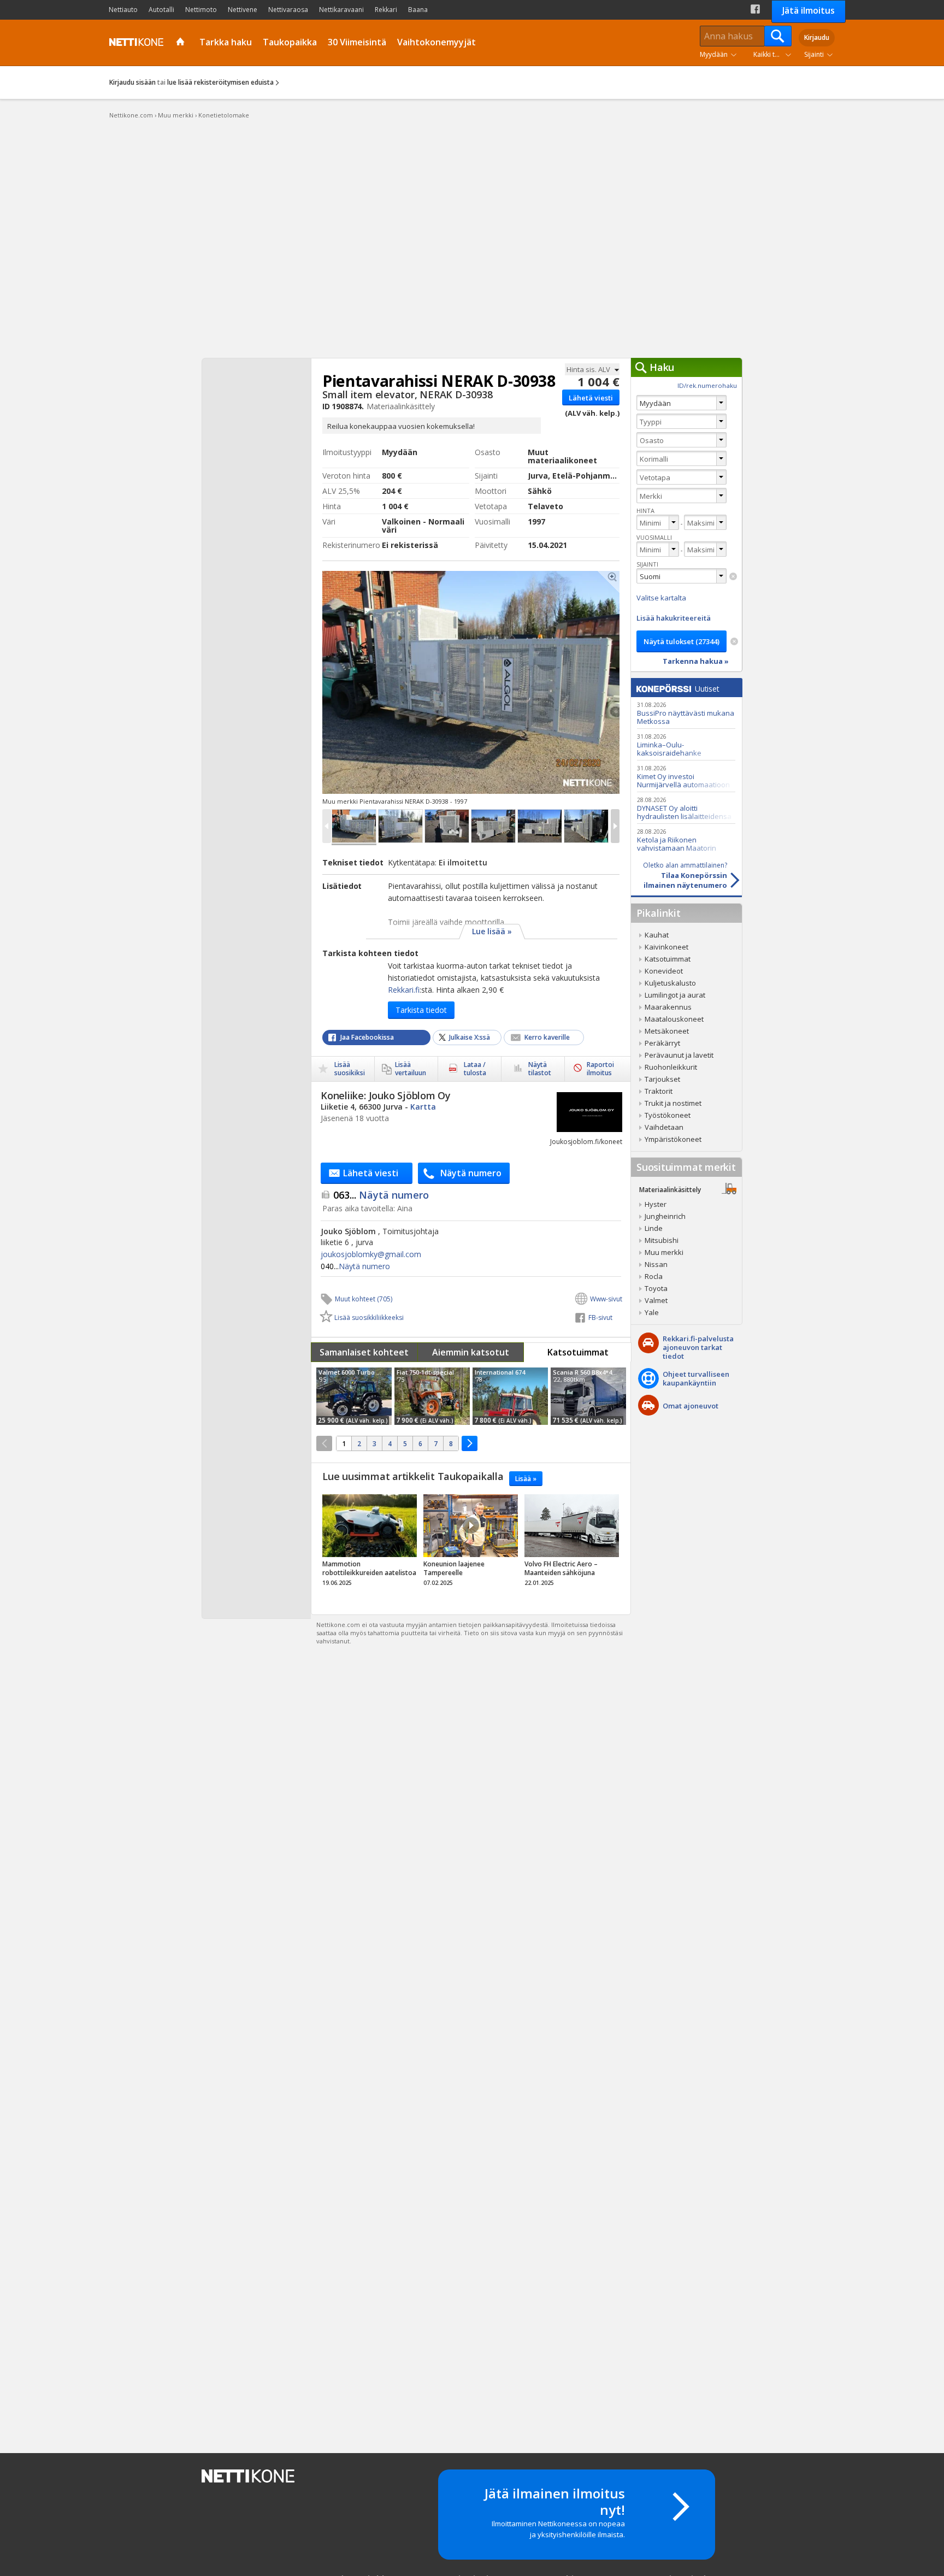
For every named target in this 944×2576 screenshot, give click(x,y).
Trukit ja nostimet (673, 1103)
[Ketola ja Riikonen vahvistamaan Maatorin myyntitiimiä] (686, 839)
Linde (654, 1228)
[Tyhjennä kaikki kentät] (734, 641)
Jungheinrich (665, 1216)
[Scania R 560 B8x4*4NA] (588, 1396)
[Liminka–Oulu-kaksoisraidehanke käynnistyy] (686, 744)
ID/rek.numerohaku (707, 385)
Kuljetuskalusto (670, 983)
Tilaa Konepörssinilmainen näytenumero (685, 875)
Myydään (714, 54)
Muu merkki (664, 1252)
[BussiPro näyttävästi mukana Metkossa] (686, 713)
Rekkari (386, 10)
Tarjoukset (662, 1079)
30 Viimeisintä (357, 42)
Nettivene (243, 10)
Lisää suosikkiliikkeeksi (369, 1318)
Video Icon (471, 1525)
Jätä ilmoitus (809, 10)
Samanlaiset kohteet (364, 1352)
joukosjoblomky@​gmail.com (371, 1254)
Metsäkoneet (667, 1031)
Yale (652, 1312)
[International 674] (510, 1396)
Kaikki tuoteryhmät (775, 54)
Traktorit (659, 1091)
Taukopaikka (290, 42)
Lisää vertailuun (411, 1069)
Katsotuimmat (578, 1352)
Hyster (656, 1204)
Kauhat (657, 935)
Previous (395, 682)
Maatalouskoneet (674, 1019)
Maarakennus (668, 1007)
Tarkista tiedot (421, 1010)
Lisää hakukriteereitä (674, 618)
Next (547, 682)
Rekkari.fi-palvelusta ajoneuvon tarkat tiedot (698, 1347)
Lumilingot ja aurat (675, 995)
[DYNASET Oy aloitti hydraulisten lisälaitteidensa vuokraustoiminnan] (686, 808)
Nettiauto (123, 10)
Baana (418, 10)
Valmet (656, 1300)
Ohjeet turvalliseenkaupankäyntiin (696, 1378)
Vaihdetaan (664, 1127)
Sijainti (814, 54)
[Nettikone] (134, 42)
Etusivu (182, 43)
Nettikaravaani (341, 10)
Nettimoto (201, 10)
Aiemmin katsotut (471, 1352)
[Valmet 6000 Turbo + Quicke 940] (354, 1396)
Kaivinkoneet (666, 947)
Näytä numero (381, 1195)
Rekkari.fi (404, 990)
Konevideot (664, 971)
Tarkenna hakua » (696, 661)
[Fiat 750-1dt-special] (432, 1396)
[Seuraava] (470, 1443)
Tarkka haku (226, 42)
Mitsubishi (662, 1240)
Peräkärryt (662, 1043)
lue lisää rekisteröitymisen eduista (220, 82)
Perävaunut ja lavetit (679, 1055)
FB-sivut (600, 1318)
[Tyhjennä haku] (733, 576)
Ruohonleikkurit (671, 1067)
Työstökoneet (668, 1115)
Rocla (654, 1276)
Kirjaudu (817, 37)
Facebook (755, 9)
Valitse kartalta (661, 598)
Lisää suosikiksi (350, 1069)
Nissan (656, 1264)
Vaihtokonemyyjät (436, 42)
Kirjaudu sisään (132, 82)
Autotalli (161, 10)
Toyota (656, 1288)
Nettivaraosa (288, 10)
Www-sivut (606, 1299)
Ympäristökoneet (673, 1139)
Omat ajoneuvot (691, 1406)
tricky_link (370, 1543)
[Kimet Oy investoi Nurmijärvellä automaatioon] (686, 776)
